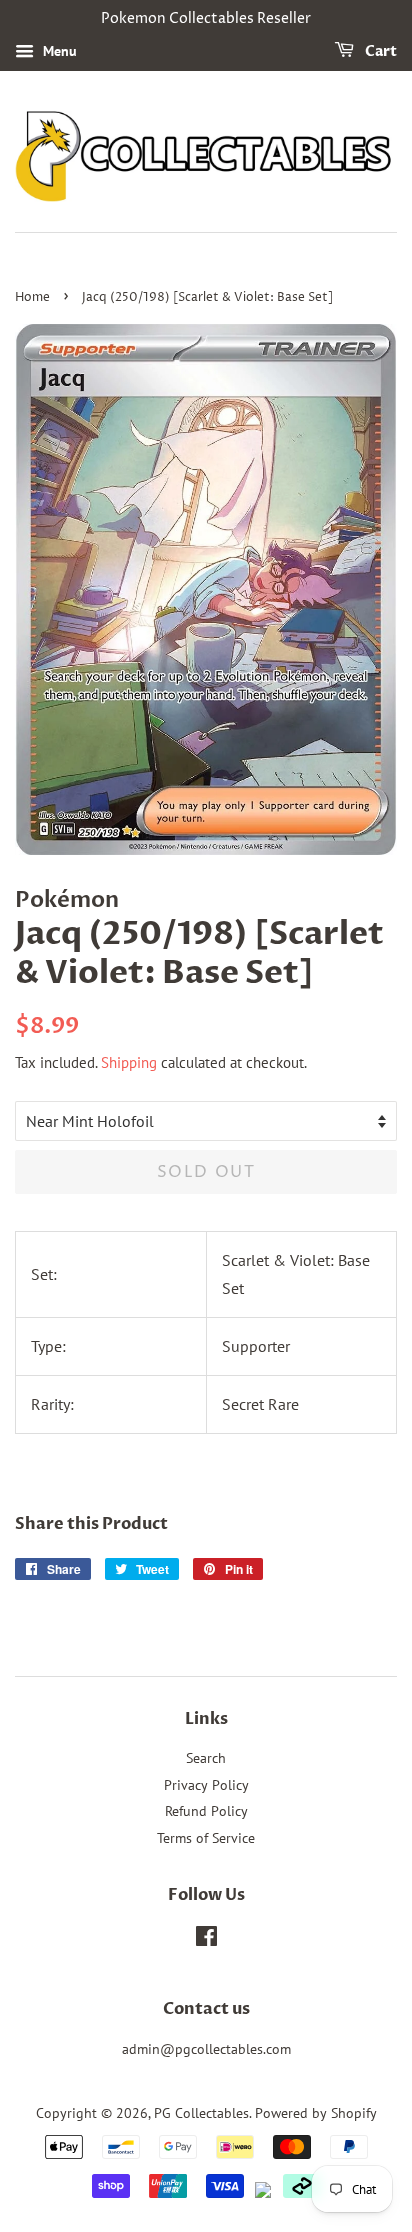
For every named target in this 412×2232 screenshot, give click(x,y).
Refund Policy (206, 1811)
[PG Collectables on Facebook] (206, 1940)
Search (206, 1758)
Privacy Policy (206, 1785)
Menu (58, 51)
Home (32, 297)
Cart (379, 51)
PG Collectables (201, 2113)
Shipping (129, 1062)
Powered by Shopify (316, 2113)
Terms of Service (206, 1838)
